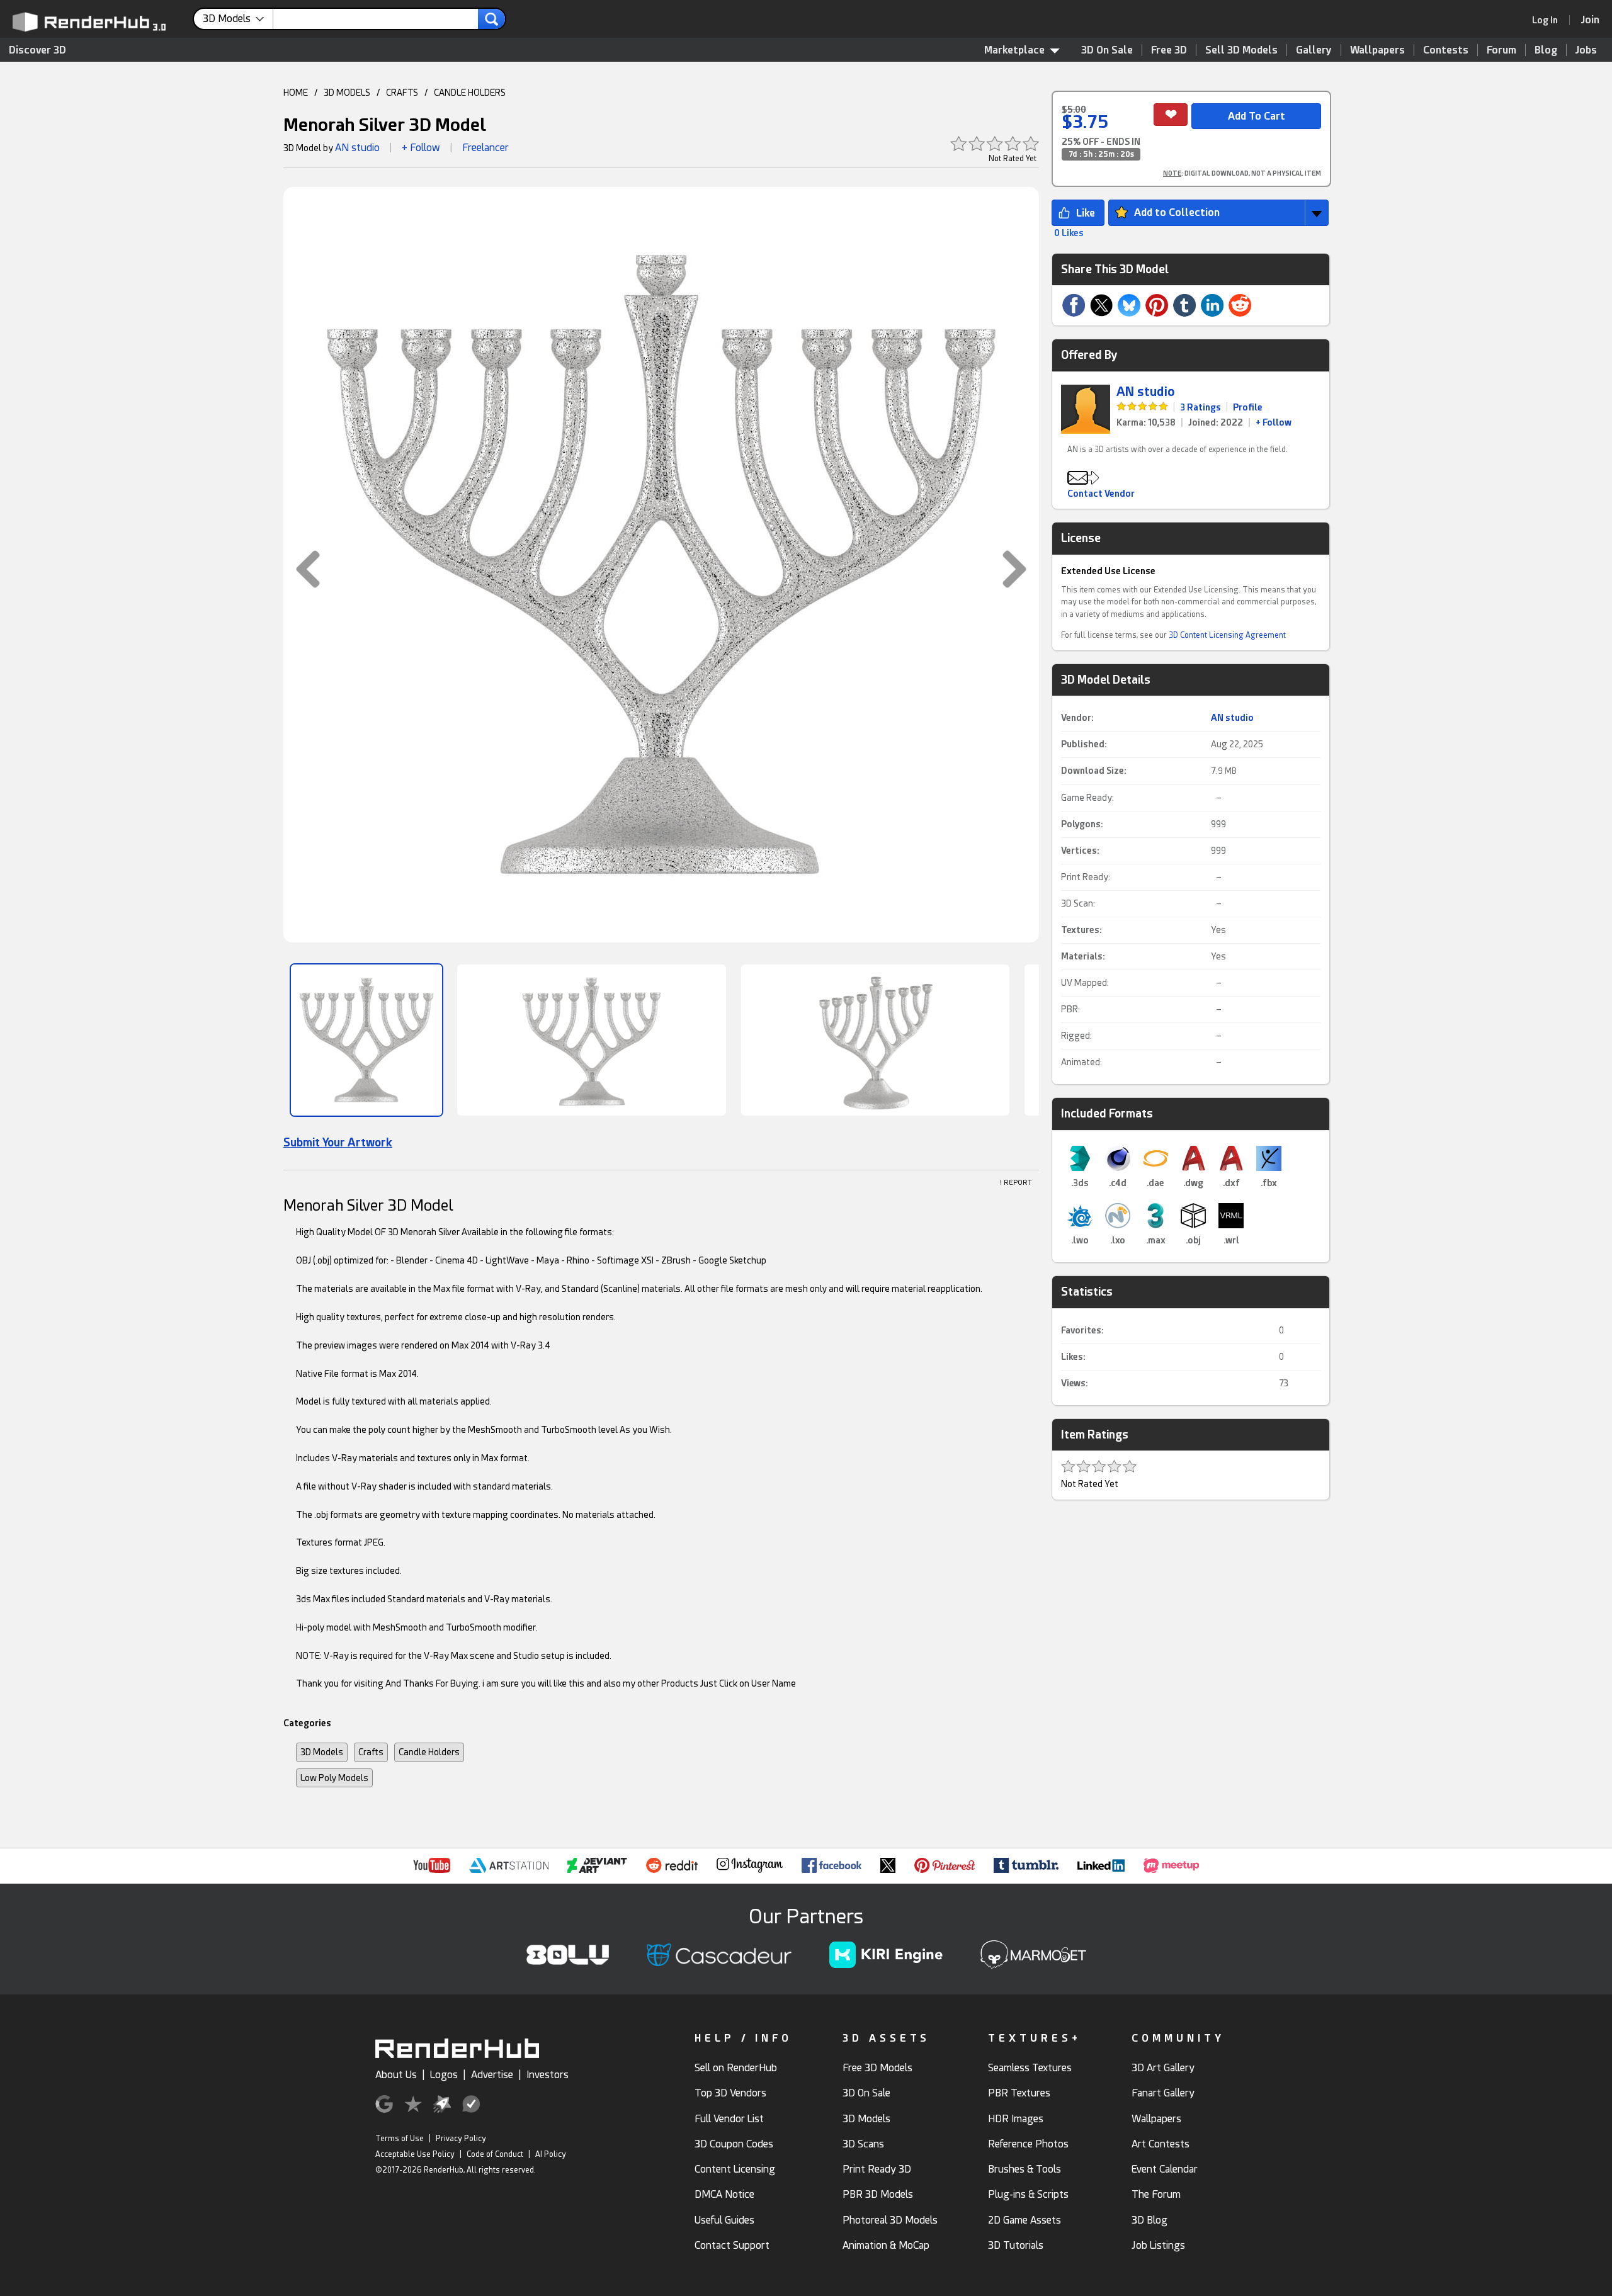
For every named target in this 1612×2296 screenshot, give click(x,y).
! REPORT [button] (1016, 1183)
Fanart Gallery (1163, 2093)
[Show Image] (366, 1040)
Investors (548, 2075)
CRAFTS (402, 93)
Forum (1501, 50)
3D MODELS (347, 93)
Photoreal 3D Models (890, 2220)
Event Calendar (1165, 2169)
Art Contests (1161, 2144)
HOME (296, 93)
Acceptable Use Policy (415, 2154)
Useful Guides (724, 2220)
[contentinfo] (238, 19)
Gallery (1314, 50)
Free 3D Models (877, 2068)
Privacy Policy (461, 2139)
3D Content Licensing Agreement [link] (1227, 635)
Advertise (492, 2075)
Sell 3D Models (1241, 50)
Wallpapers (1377, 50)
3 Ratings (1200, 407)
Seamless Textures (1030, 2068)
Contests (1446, 50)
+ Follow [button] (421, 148)
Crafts (371, 1752)
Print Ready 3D (877, 2169)
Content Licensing (735, 2169)
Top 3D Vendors (730, 2093)
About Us (396, 2075)
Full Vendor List (729, 2119)
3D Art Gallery (1163, 2068)
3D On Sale (1107, 50)
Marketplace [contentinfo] (1014, 50)
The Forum (1156, 2194)
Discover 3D (37, 50)
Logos (444, 2075)
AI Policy (551, 2154)
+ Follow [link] (1274, 422)
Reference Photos (1028, 2144)
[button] (302, 569)
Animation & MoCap (886, 2245)
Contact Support (732, 2245)
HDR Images (1016, 2119)
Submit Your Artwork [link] (338, 1142)
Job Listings (1158, 2245)
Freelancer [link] (485, 148)
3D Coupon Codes (734, 2144)
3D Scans (863, 2144)
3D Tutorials (1016, 2245)
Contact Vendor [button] (1101, 494)
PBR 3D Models (878, 2194)
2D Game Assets (1025, 2220)
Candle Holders (429, 1752)
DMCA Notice (724, 2194)
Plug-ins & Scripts (1028, 2194)
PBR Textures (1019, 2093)
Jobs (1586, 50)
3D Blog (1149, 2220)
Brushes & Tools (1025, 2169)
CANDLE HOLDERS (470, 93)
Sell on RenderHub (736, 2068)
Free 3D (1169, 50)
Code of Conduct (495, 2154)
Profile (1248, 407)
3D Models (322, 1752)
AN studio (357, 148)
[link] (1549, 20)
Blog (1546, 50)
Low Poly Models (334, 1778)
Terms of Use (400, 2139)
